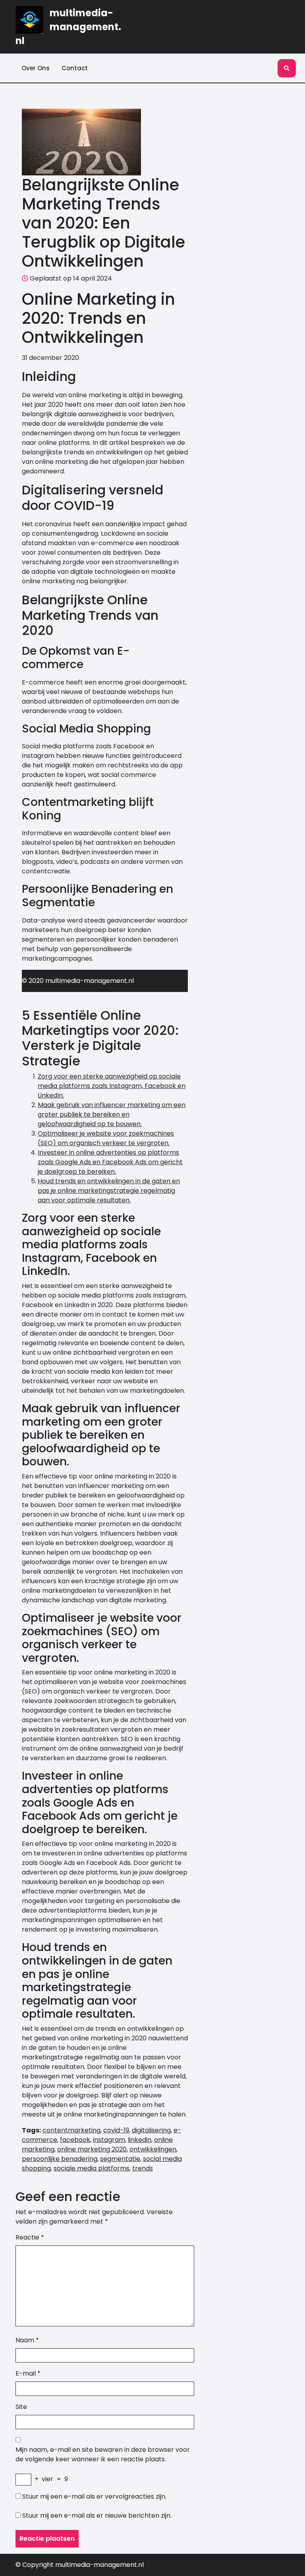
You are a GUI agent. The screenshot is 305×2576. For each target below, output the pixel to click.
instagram (109, 2140)
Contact (75, 68)
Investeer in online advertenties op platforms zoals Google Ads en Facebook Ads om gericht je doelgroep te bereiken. (110, 1162)
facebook (75, 2140)
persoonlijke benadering (60, 2159)
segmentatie (120, 2159)
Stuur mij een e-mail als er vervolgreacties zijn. (94, 2496)
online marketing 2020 (92, 2149)
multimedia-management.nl (68, 27)
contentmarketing (71, 2130)
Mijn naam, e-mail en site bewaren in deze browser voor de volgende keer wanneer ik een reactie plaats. (103, 2454)
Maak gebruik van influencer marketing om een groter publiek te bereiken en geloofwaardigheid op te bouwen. (112, 1114)
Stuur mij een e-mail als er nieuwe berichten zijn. (97, 2515)
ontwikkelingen (153, 2149)
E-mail (28, 2373)
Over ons (36, 68)
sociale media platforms (92, 2168)
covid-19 (116, 2130)
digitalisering (151, 2130)
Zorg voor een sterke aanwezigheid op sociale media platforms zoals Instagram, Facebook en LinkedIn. (112, 1086)
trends (143, 2168)
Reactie (30, 2237)
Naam (27, 2340)
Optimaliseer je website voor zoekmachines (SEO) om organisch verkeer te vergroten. (106, 1138)
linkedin (140, 2140)
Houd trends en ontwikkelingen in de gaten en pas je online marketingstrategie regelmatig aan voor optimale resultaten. (109, 1191)
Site (21, 2407)
